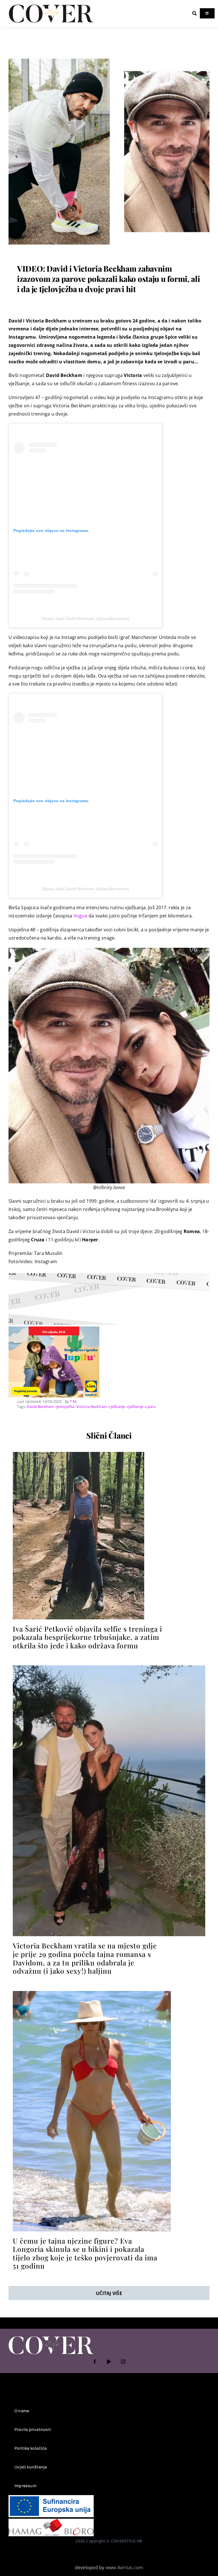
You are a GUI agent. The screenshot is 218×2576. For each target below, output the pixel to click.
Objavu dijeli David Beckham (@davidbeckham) (85, 619)
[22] (109, 53)
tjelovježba (65, 1407)
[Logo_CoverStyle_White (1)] (51, 2337)
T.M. (74, 1401)
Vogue (80, 916)
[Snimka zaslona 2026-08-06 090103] (92, 1993)
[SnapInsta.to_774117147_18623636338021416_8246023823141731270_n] (109, 1668)
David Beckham (40, 1407)
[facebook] (95, 2362)
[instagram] (123, 2362)
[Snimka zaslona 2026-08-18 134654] (78, 1454)
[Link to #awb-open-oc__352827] (194, 13)
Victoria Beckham (92, 1407)
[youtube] (109, 2362)
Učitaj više (109, 2293)
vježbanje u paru (141, 1407)
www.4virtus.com (124, 2567)
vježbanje (117, 1407)
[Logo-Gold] (51, 5)
